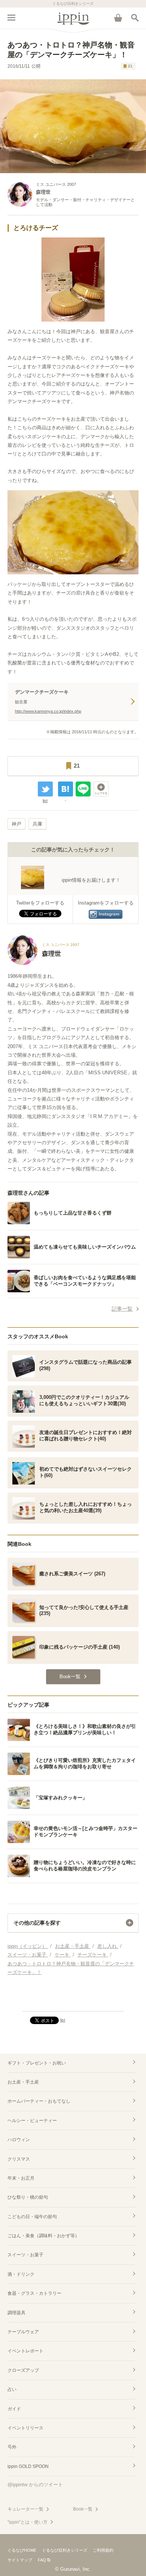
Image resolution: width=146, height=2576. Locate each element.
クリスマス (19, 2159)
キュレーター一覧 (25, 2509)
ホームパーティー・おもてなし (39, 2101)
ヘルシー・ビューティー (32, 2121)
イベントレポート (25, 2351)
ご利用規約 (103, 2550)
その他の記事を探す (37, 1923)
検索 (135, 18)
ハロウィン (19, 2140)
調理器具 (16, 2313)
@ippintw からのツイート (35, 2485)
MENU (11, 18)
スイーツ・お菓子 (25, 2255)
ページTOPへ (73, 2002)
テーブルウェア (23, 2332)
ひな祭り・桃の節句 (28, 2197)
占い (12, 2389)
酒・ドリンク (21, 2274)
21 (130, 66)
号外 (12, 2447)
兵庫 (37, 824)
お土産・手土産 (23, 2082)
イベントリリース (25, 2428)
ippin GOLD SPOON (28, 2466)
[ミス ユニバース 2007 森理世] (43, 963)
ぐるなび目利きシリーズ (65, 2550)
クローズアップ (23, 2370)
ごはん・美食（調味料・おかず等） (43, 2236)
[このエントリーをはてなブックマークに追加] (66, 789)
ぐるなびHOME (22, 2550)
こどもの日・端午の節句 (32, 2217)
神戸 (16, 824)
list (45, 801)
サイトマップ (20, 2560)
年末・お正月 (21, 2178)
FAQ (42, 2560)
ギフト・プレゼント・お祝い (37, 2063)
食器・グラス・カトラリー (34, 2293)
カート (118, 18)
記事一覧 (122, 1309)
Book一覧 (83, 2509)
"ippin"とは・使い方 (28, 2522)
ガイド (14, 2409)
